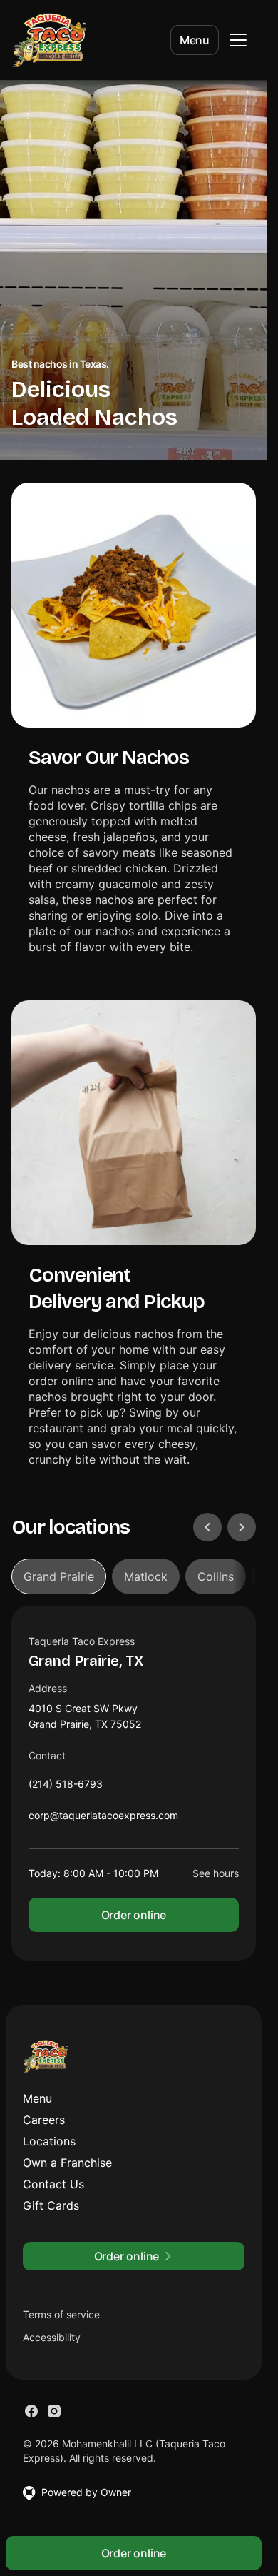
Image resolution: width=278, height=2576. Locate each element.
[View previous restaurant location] (207, 1527)
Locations (49, 2141)
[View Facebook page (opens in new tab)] (31, 2411)
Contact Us (53, 2184)
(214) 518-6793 (66, 1787)
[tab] (59, 1576)
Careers (44, 2120)
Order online (134, 1915)
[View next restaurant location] (242, 1527)
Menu (195, 40)
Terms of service (61, 2314)
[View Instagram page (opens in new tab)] (54, 2411)
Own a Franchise (67, 2163)
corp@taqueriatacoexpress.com (103, 1819)
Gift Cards (51, 2205)
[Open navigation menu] (238, 40)
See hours (216, 1873)
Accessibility (52, 2337)
